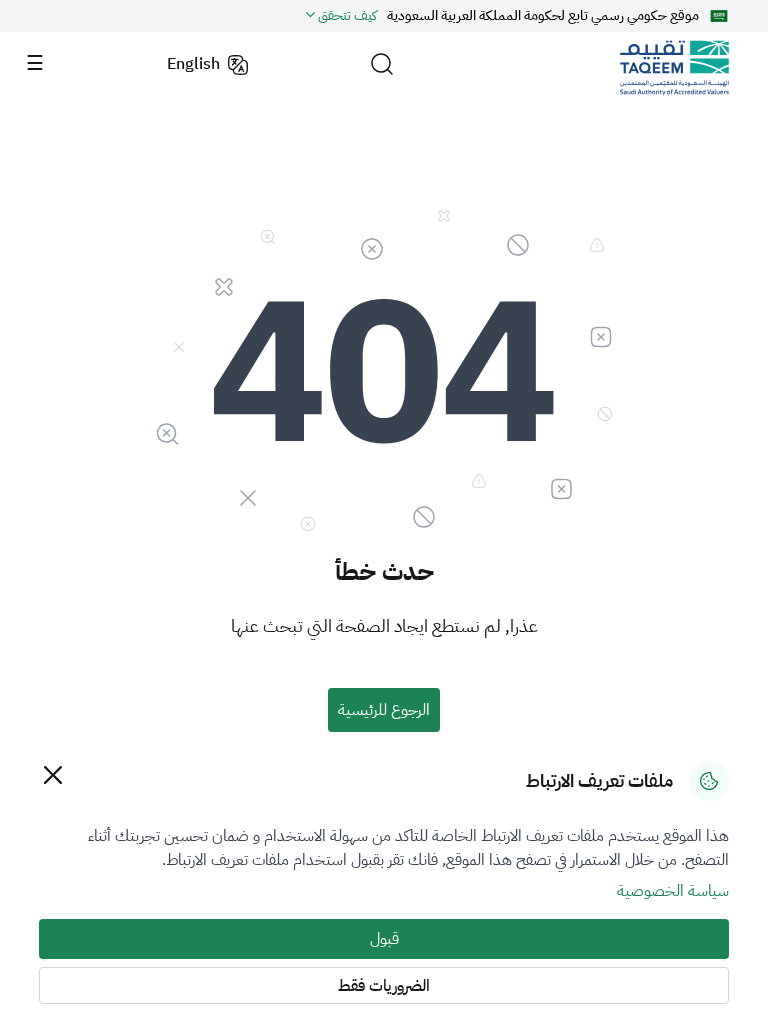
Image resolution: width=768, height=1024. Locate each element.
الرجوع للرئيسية (384, 710)
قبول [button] (384, 939)
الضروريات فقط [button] (384, 986)
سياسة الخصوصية (673, 891)
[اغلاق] (52, 774)
